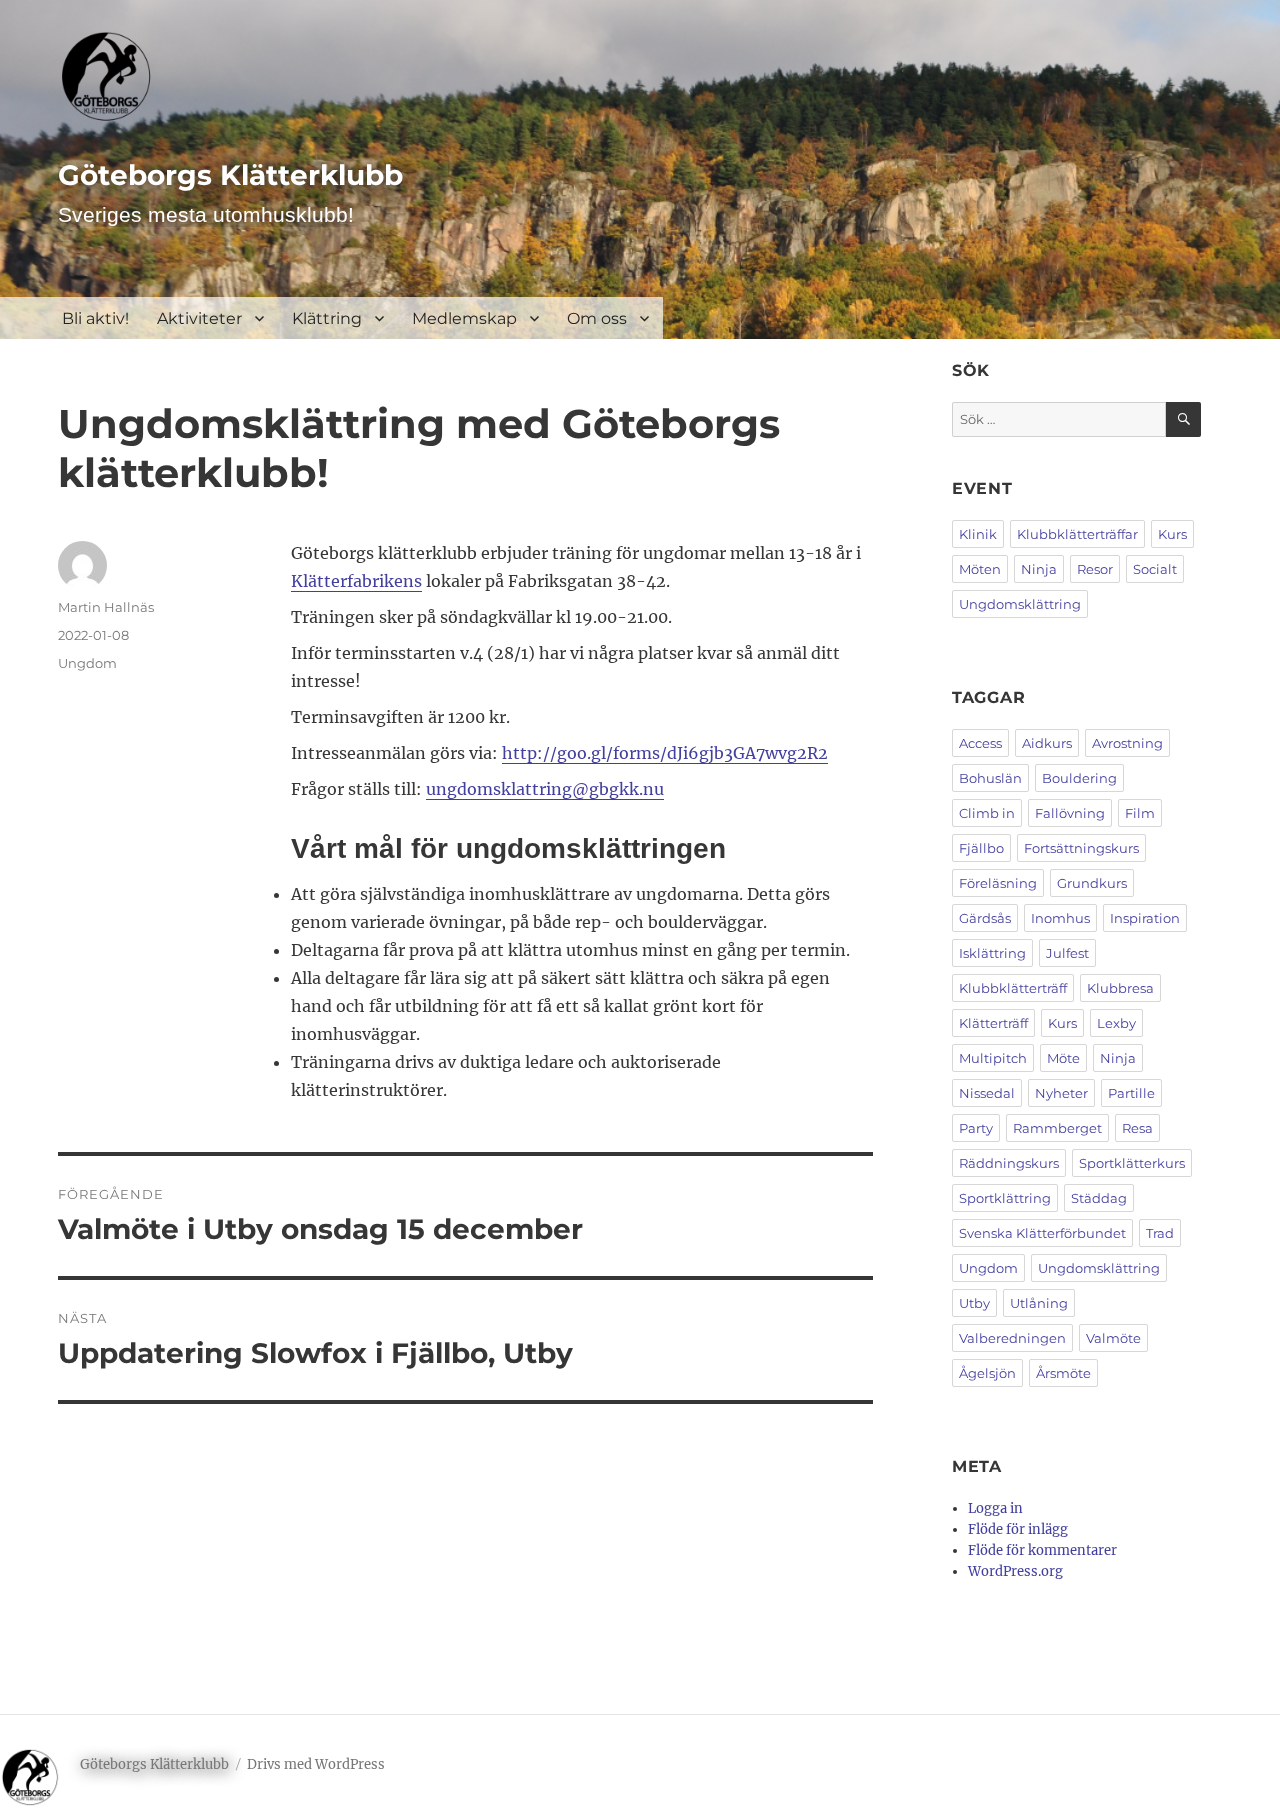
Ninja (1039, 569)
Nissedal (987, 1093)
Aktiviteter (199, 318)
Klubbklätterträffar (1077, 534)
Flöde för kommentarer (1042, 1550)
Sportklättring (1005, 1198)
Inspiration (1145, 918)
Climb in (987, 813)
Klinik (978, 534)
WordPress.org (1015, 1571)
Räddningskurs (1009, 1163)
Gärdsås (985, 918)
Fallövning (1070, 813)
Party (976, 1128)
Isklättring (992, 953)
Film (1140, 813)
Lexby (1116, 1023)
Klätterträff (993, 1023)
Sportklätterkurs (1132, 1163)
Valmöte (1113, 1338)
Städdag (1099, 1198)
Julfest (1067, 953)
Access (980, 743)
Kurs (1172, 534)
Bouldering (1079, 778)
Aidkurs (1047, 743)
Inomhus (1060, 918)
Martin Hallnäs (106, 607)
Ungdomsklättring (1020, 604)
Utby (974, 1303)
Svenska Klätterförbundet (1042, 1233)
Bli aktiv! (95, 318)
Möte (1063, 1058)
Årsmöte (1063, 1373)
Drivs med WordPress (316, 1764)
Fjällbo (981, 848)
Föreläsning (998, 883)
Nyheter (1061, 1093)
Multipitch (993, 1058)
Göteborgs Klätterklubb (230, 175)
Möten (980, 569)
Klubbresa (1120, 988)
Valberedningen (1012, 1338)
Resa (1137, 1128)
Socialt (1155, 569)
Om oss (597, 318)
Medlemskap (464, 318)
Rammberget (1057, 1128)
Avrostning (1127, 743)
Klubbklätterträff (1013, 988)
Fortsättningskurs (1081, 848)
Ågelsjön (987, 1373)
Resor (1095, 569)
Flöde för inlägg (1018, 1529)
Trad (1160, 1233)
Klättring (327, 318)
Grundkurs (1092, 883)
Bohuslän (990, 778)
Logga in (995, 1508)
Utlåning (1039, 1303)
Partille (1131, 1093)
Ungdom (87, 663)
